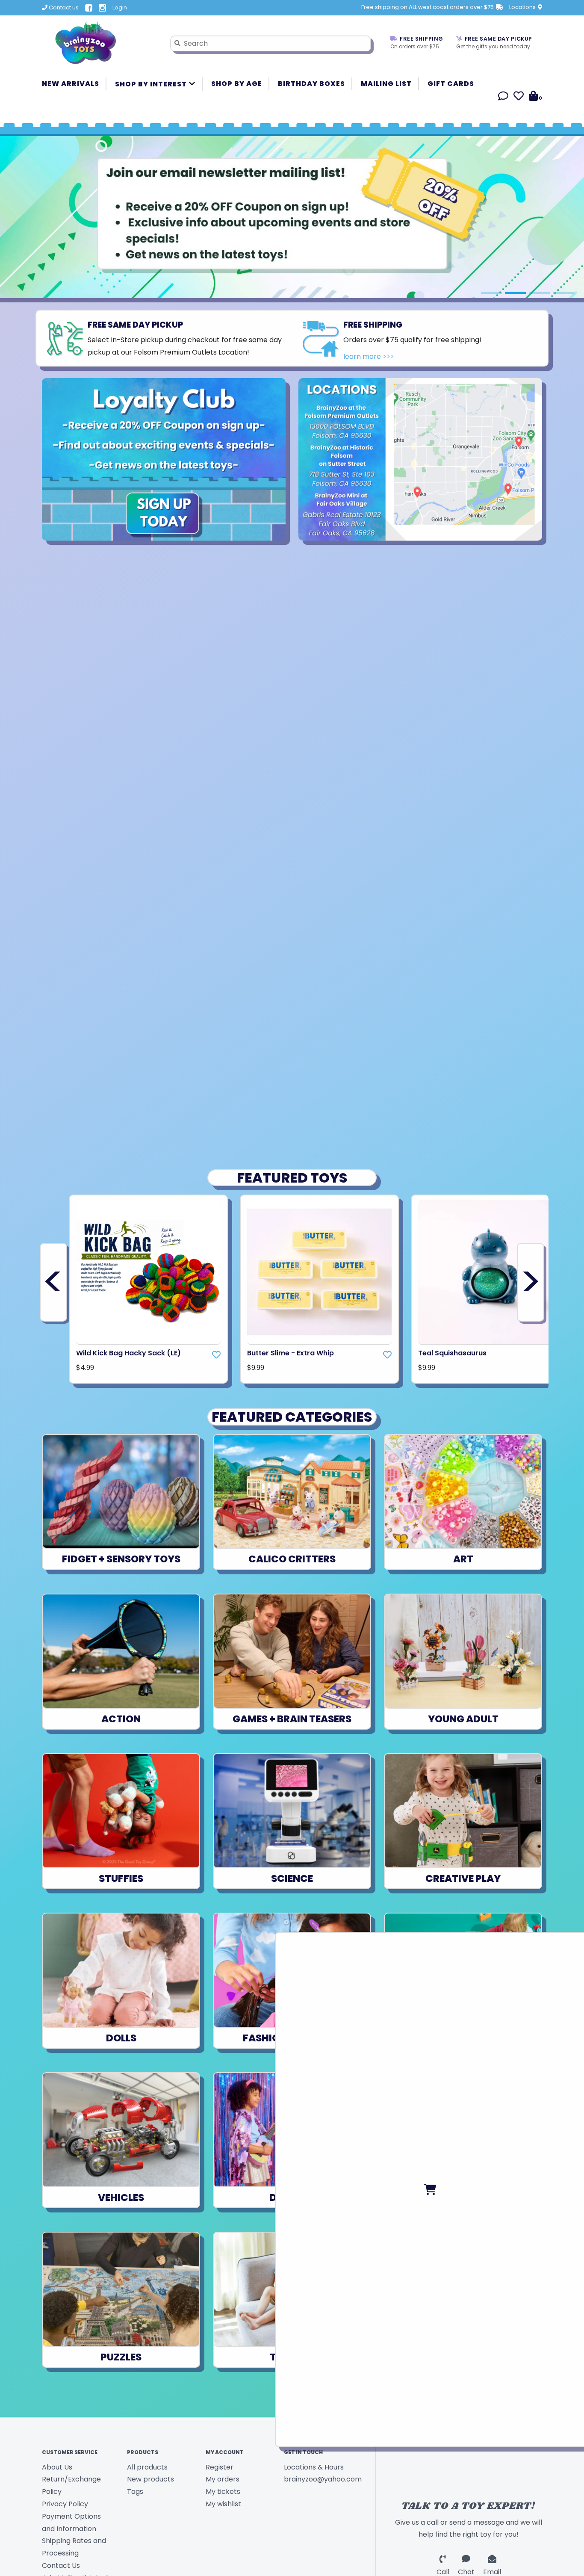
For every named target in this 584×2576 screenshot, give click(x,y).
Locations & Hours (314, 2467)
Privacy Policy (65, 2504)
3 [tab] (540, 293)
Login (120, 7)
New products (150, 2479)
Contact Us (61, 2566)
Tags (135, 2492)
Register (220, 2467)
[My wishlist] (519, 97)
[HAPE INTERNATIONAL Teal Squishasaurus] (490, 1272)
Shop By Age (237, 84)
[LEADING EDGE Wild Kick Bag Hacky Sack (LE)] (148, 1272)
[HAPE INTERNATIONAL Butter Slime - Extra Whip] (319, 1272)
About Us (57, 2467)
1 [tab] (492, 293)
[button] (503, 97)
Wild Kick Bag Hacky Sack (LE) (128, 1353)
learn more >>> (369, 356)
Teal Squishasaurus (452, 1353)
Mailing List (386, 84)
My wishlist (223, 2504)
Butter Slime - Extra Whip (291, 1353)
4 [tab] (563, 293)
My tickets (223, 2492)
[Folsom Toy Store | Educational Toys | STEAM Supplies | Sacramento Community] (100, 43)
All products (147, 2467)
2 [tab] (516, 293)
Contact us (63, 7)
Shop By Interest (152, 84)
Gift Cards (451, 84)
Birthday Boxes (311, 84)
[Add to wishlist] (216, 1355)
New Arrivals (71, 84)
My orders (223, 2479)
